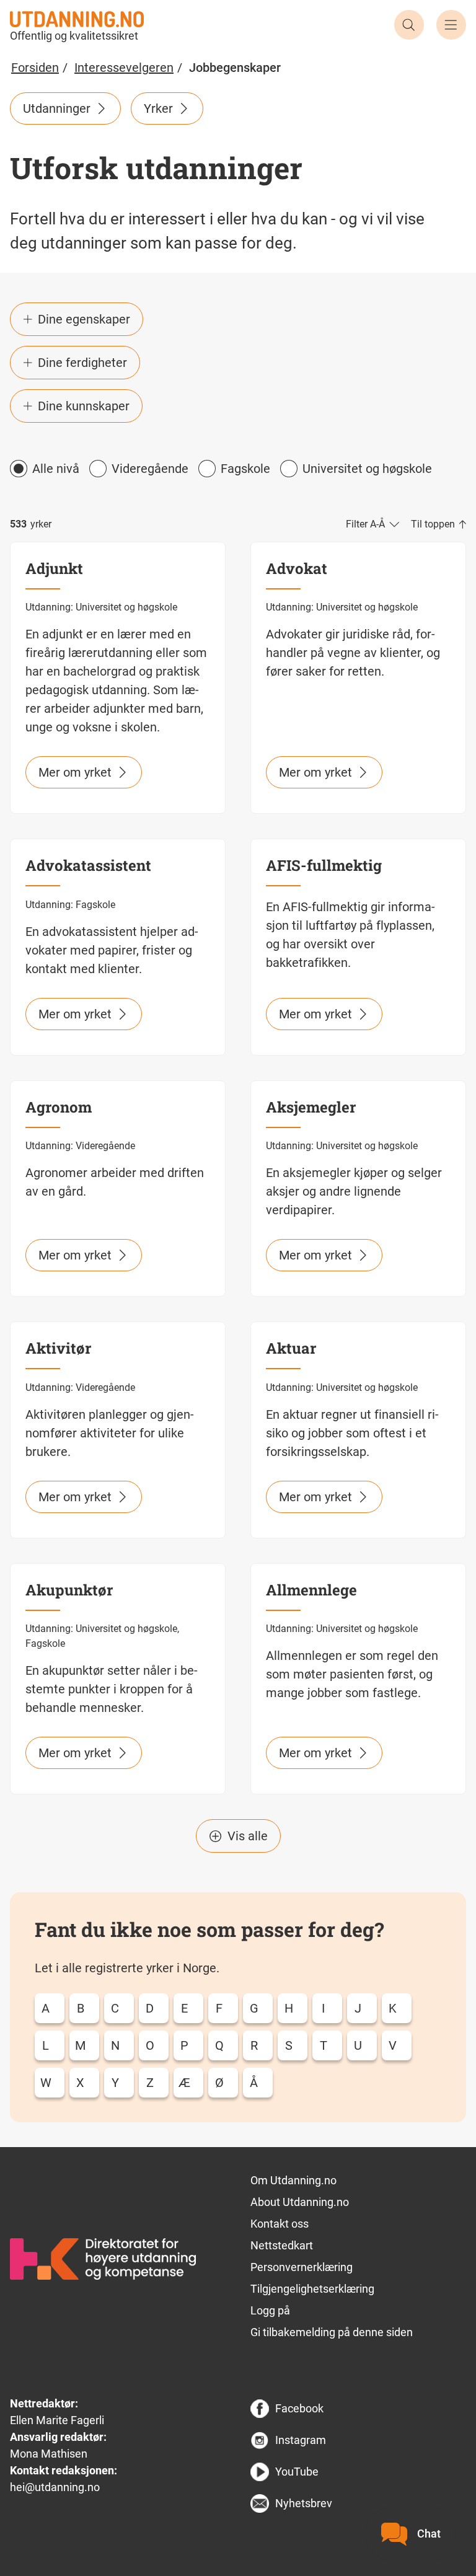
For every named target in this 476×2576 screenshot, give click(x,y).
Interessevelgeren (124, 68)
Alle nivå (56, 469)
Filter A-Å (365, 524)
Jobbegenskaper (235, 68)
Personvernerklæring (302, 2267)
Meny (451, 25)
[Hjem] (77, 18)
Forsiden (35, 68)
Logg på (270, 2310)
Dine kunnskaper (84, 406)
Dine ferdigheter (82, 363)
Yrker (158, 108)
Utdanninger (57, 108)
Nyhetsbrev (304, 2503)
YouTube (297, 2472)
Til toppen (433, 524)
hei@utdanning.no (55, 2487)
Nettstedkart (282, 2245)
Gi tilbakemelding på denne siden (332, 2332)
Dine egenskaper (84, 319)
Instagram (301, 2440)
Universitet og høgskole (367, 469)
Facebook (299, 2408)
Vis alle (248, 1836)
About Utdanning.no (300, 2202)
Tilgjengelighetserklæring (312, 2289)
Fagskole (245, 469)
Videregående (150, 469)
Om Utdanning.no (293, 2180)
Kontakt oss (280, 2224)
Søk (409, 25)
